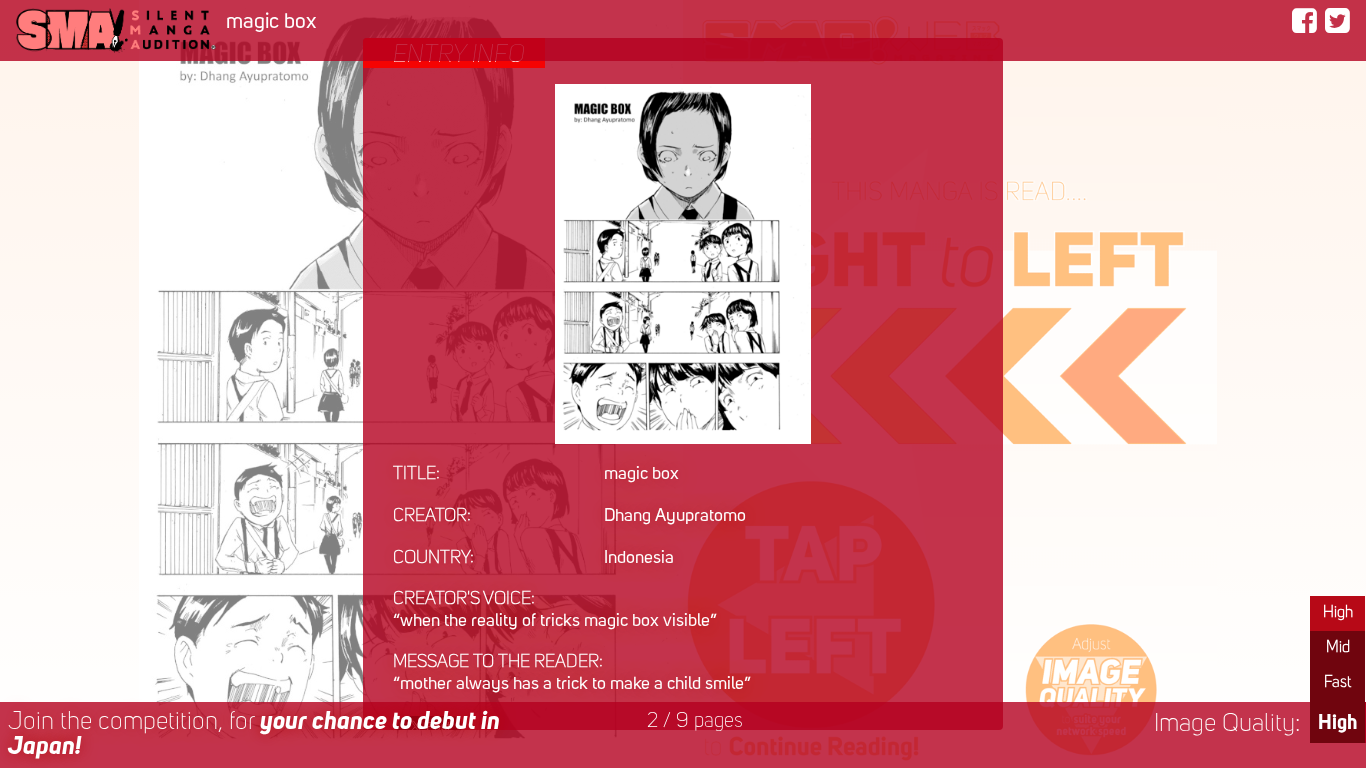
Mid (1338, 648)
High (1338, 613)
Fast (1337, 683)
